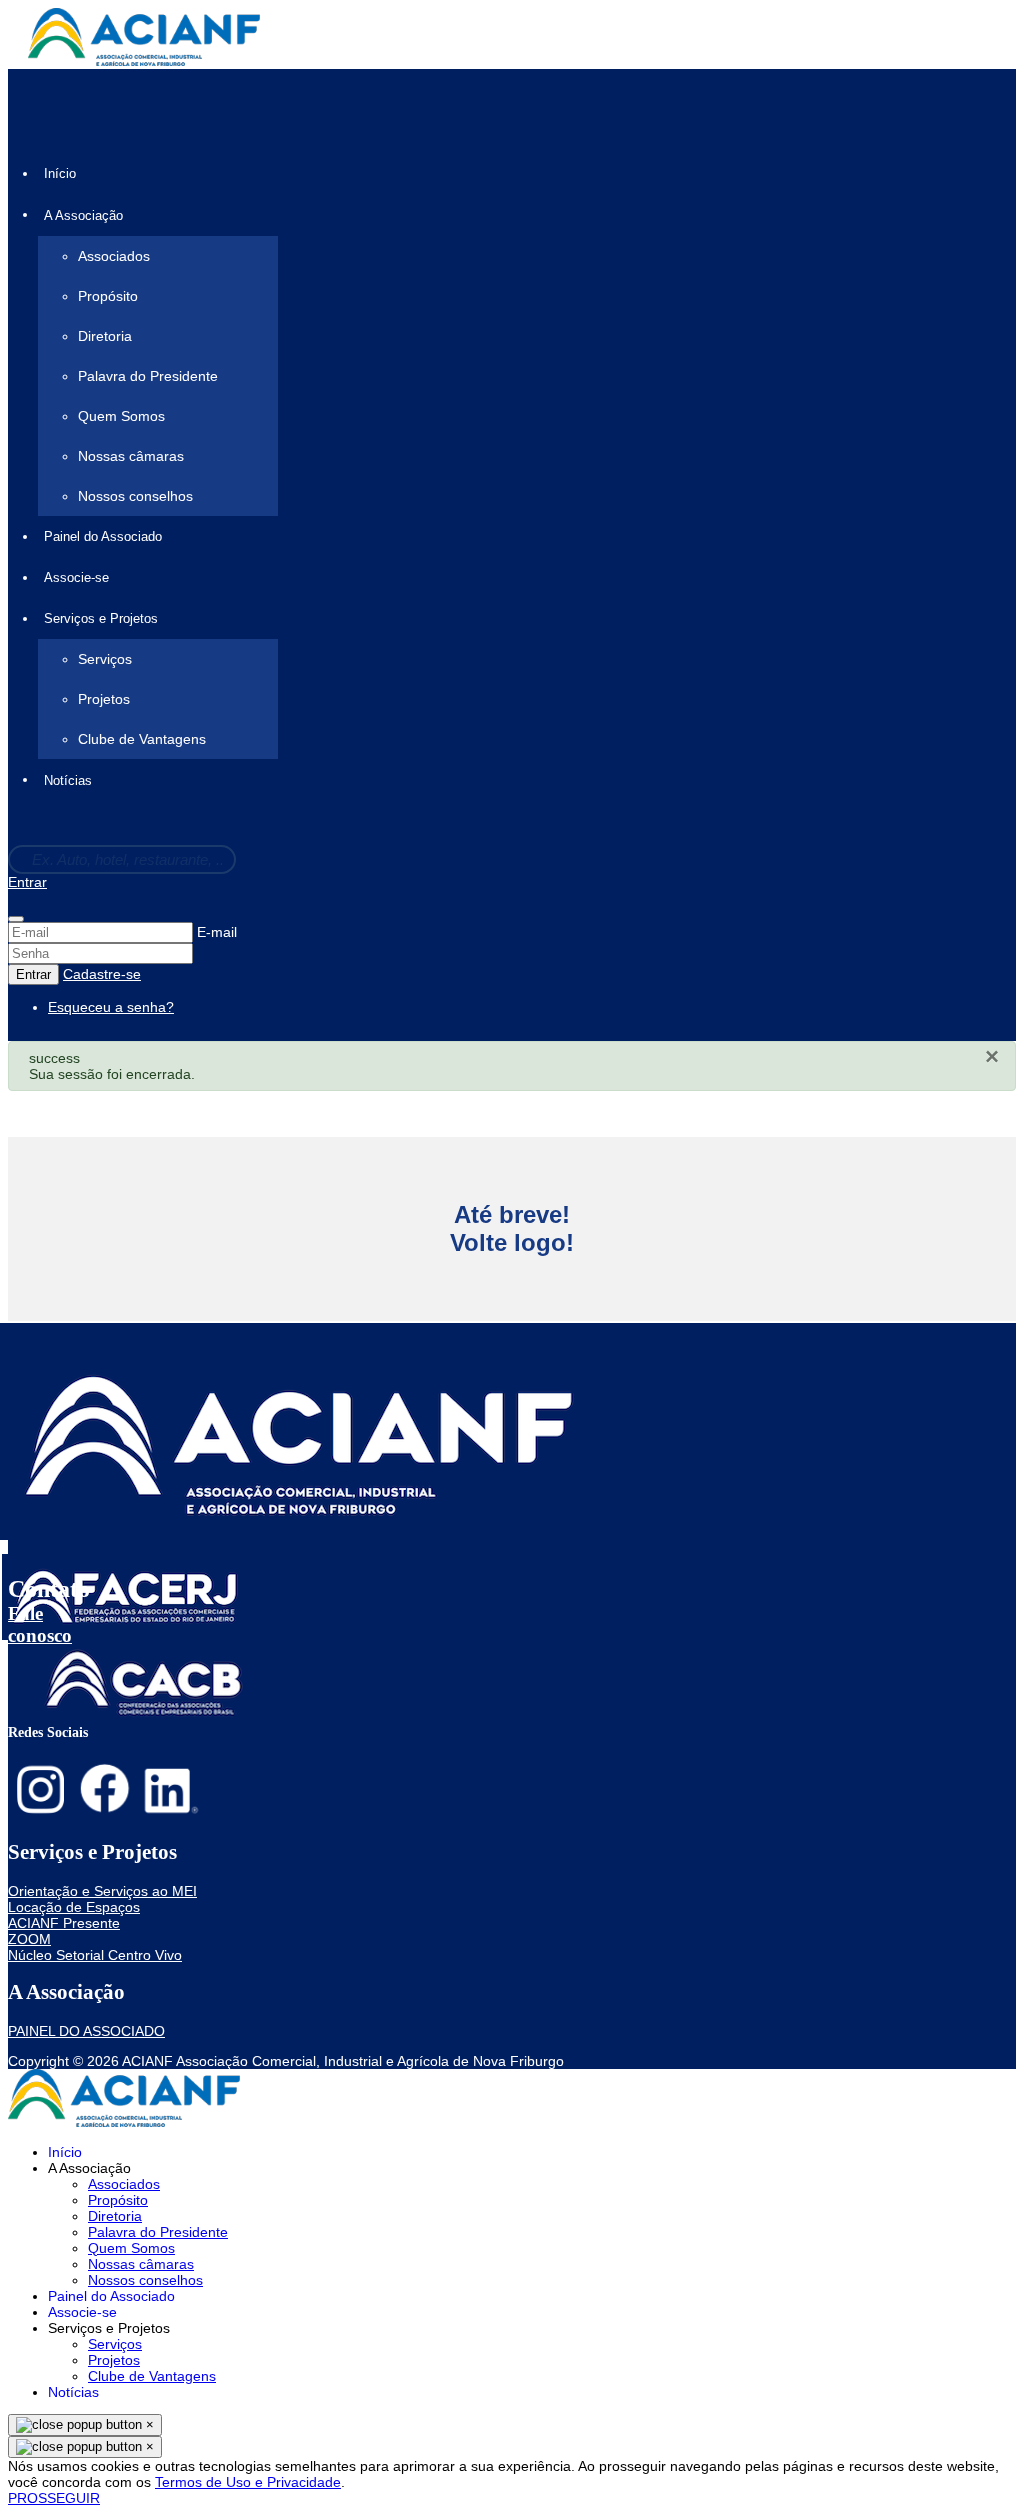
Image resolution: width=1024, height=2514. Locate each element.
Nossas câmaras (131, 456)
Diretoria (105, 336)
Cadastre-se (102, 974)
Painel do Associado (103, 536)
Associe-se (76, 577)
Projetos (104, 699)
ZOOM (29, 1939)
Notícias (68, 780)
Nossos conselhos (135, 496)
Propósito (108, 296)
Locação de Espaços (74, 1907)
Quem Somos (121, 416)
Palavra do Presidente (148, 376)
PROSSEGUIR (54, 2498)
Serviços (105, 659)
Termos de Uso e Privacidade (248, 2482)
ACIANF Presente (64, 1923)
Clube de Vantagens (142, 739)
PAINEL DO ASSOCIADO (86, 2031)
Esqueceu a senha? (111, 1007)
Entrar (27, 882)
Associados (114, 256)
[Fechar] (16, 919)
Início (60, 173)
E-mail (217, 932)
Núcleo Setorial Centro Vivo (95, 1955)
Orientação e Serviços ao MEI (102, 1891)
